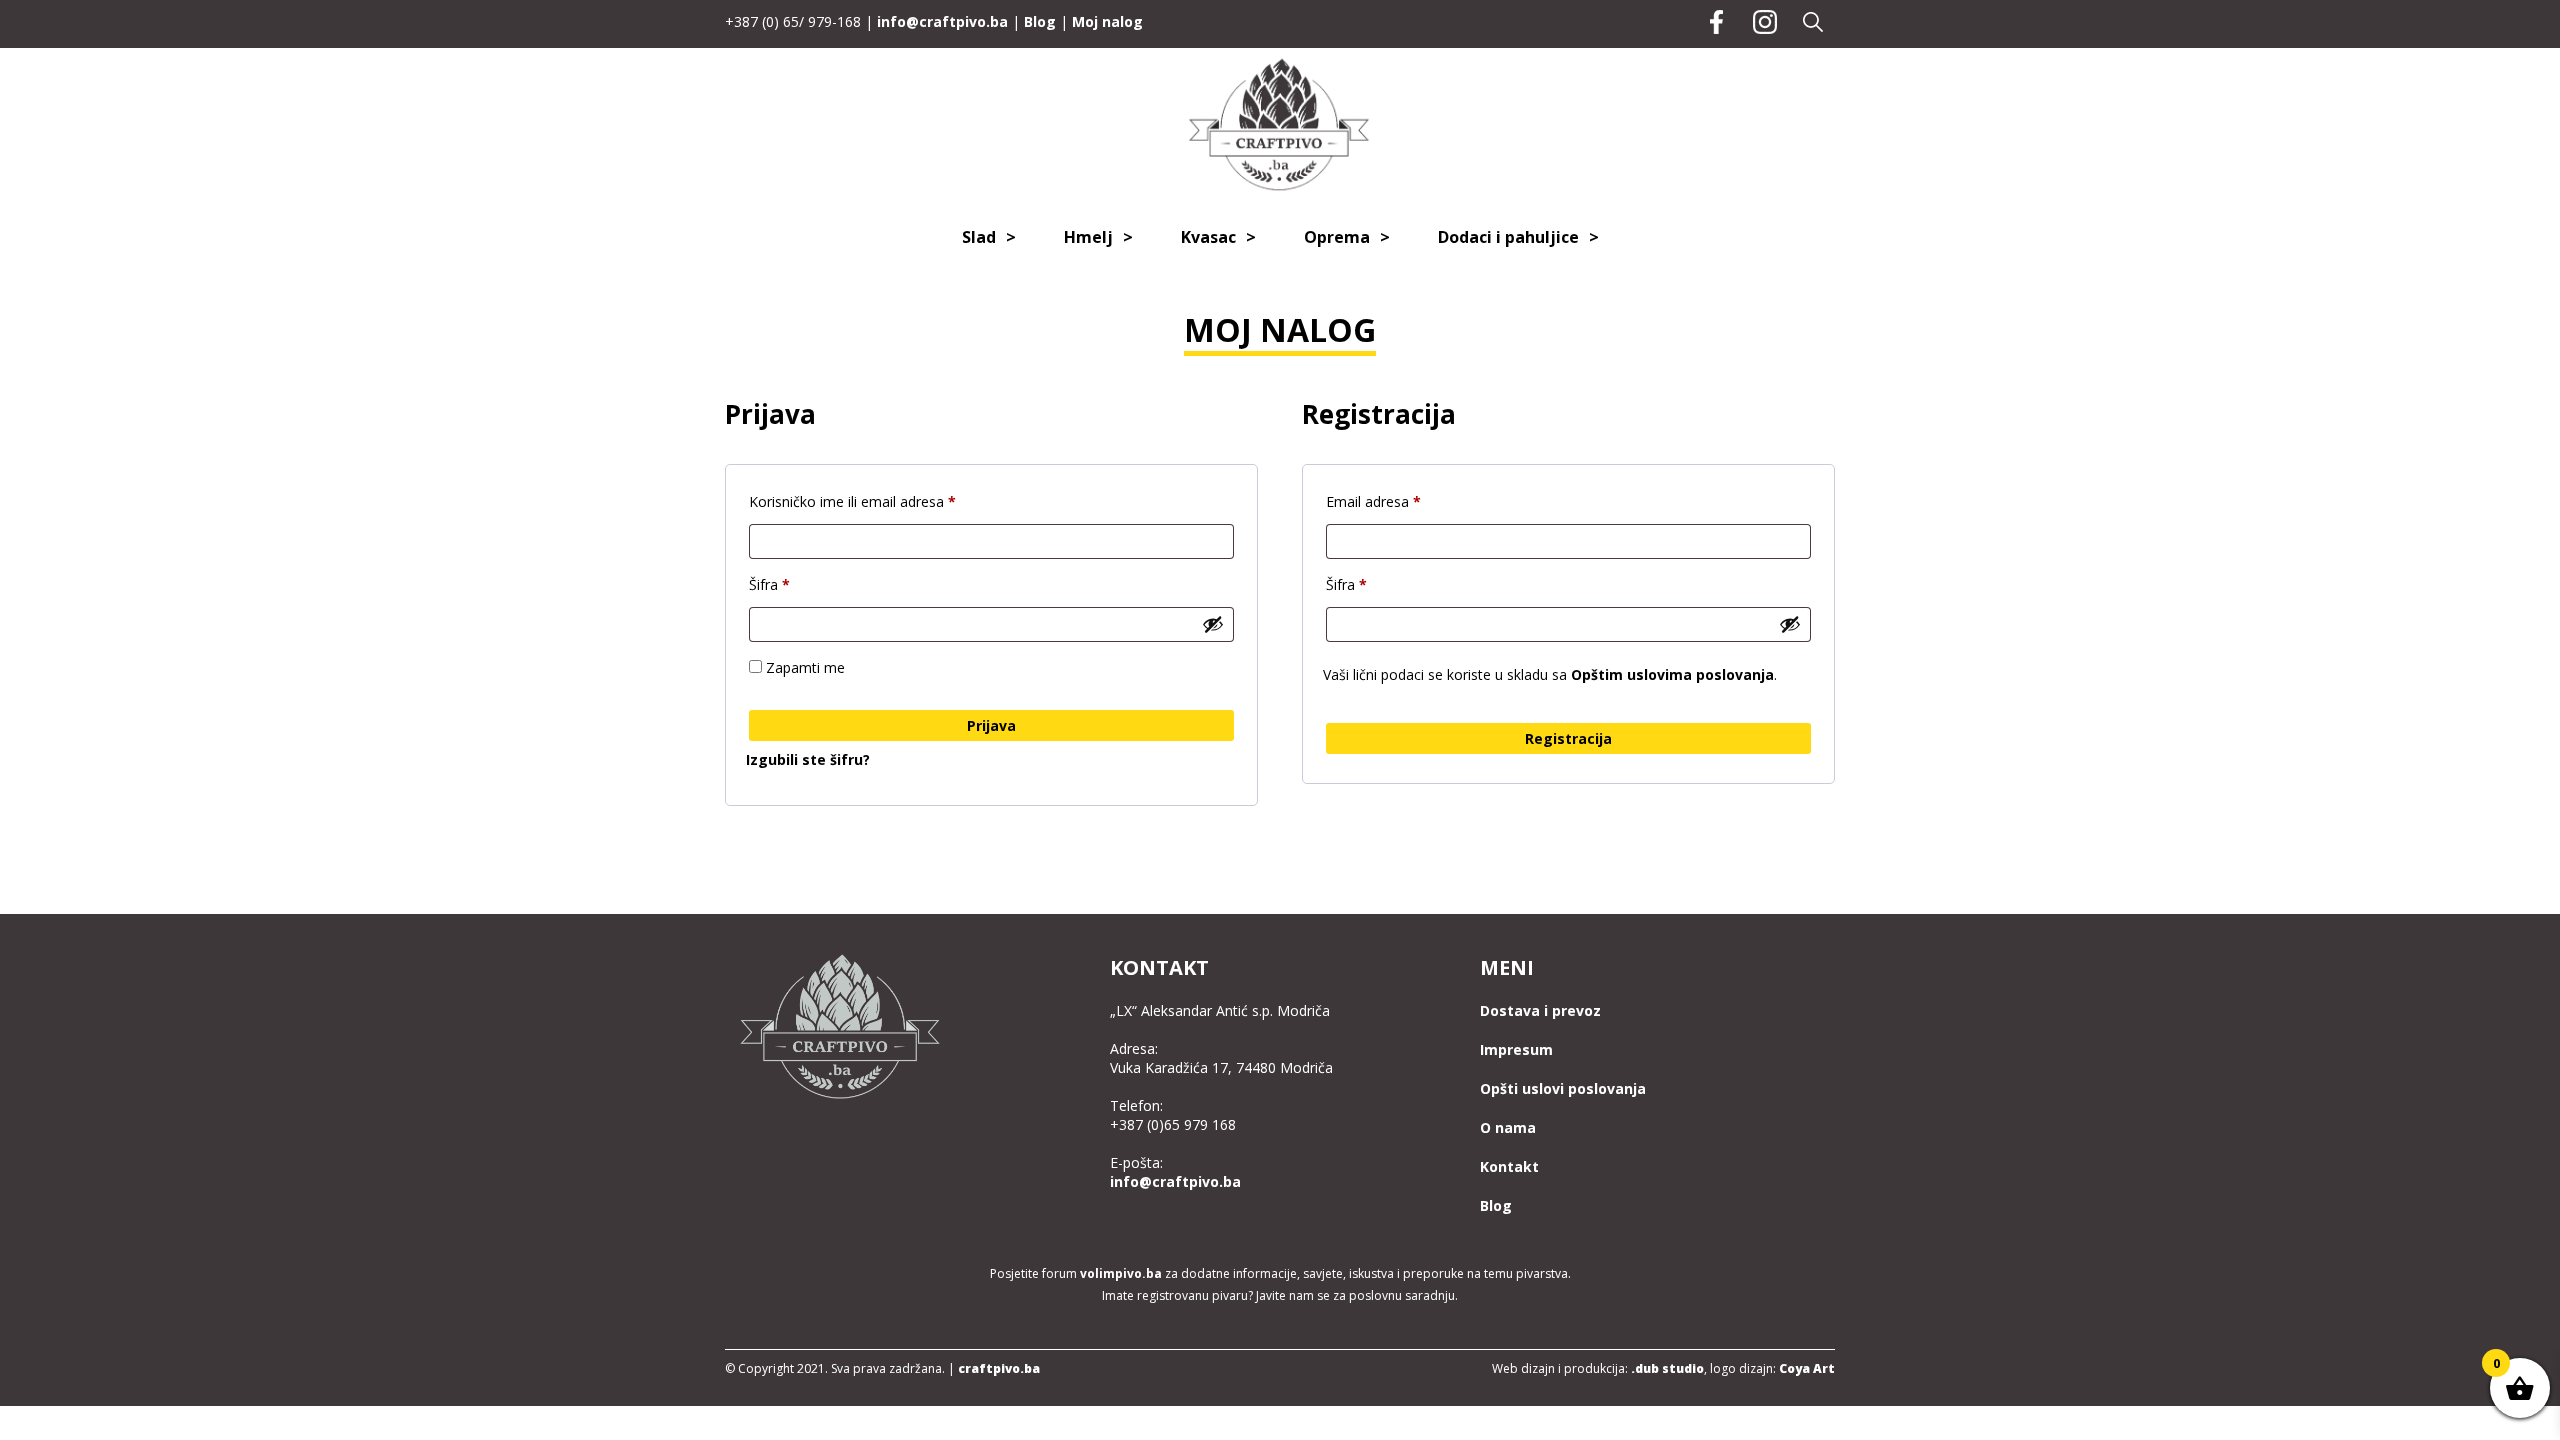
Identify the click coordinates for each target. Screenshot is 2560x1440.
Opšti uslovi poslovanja (1563, 1088)
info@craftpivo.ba (942, 21)
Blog (1040, 21)
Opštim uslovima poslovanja (1672, 674)
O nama (1508, 1127)
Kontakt (1509, 1166)
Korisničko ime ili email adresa (885, 501)
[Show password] (1213, 624)
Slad (979, 237)
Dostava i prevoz (1540, 1010)
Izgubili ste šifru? (808, 759)
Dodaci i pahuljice (1508, 237)
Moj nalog (1107, 21)
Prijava (991, 725)
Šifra (802, 584)
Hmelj (1088, 237)
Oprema (1337, 237)
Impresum (1516, 1049)
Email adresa (1406, 501)
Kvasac (1208, 237)
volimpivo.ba (1121, 1273)
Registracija (1568, 738)
